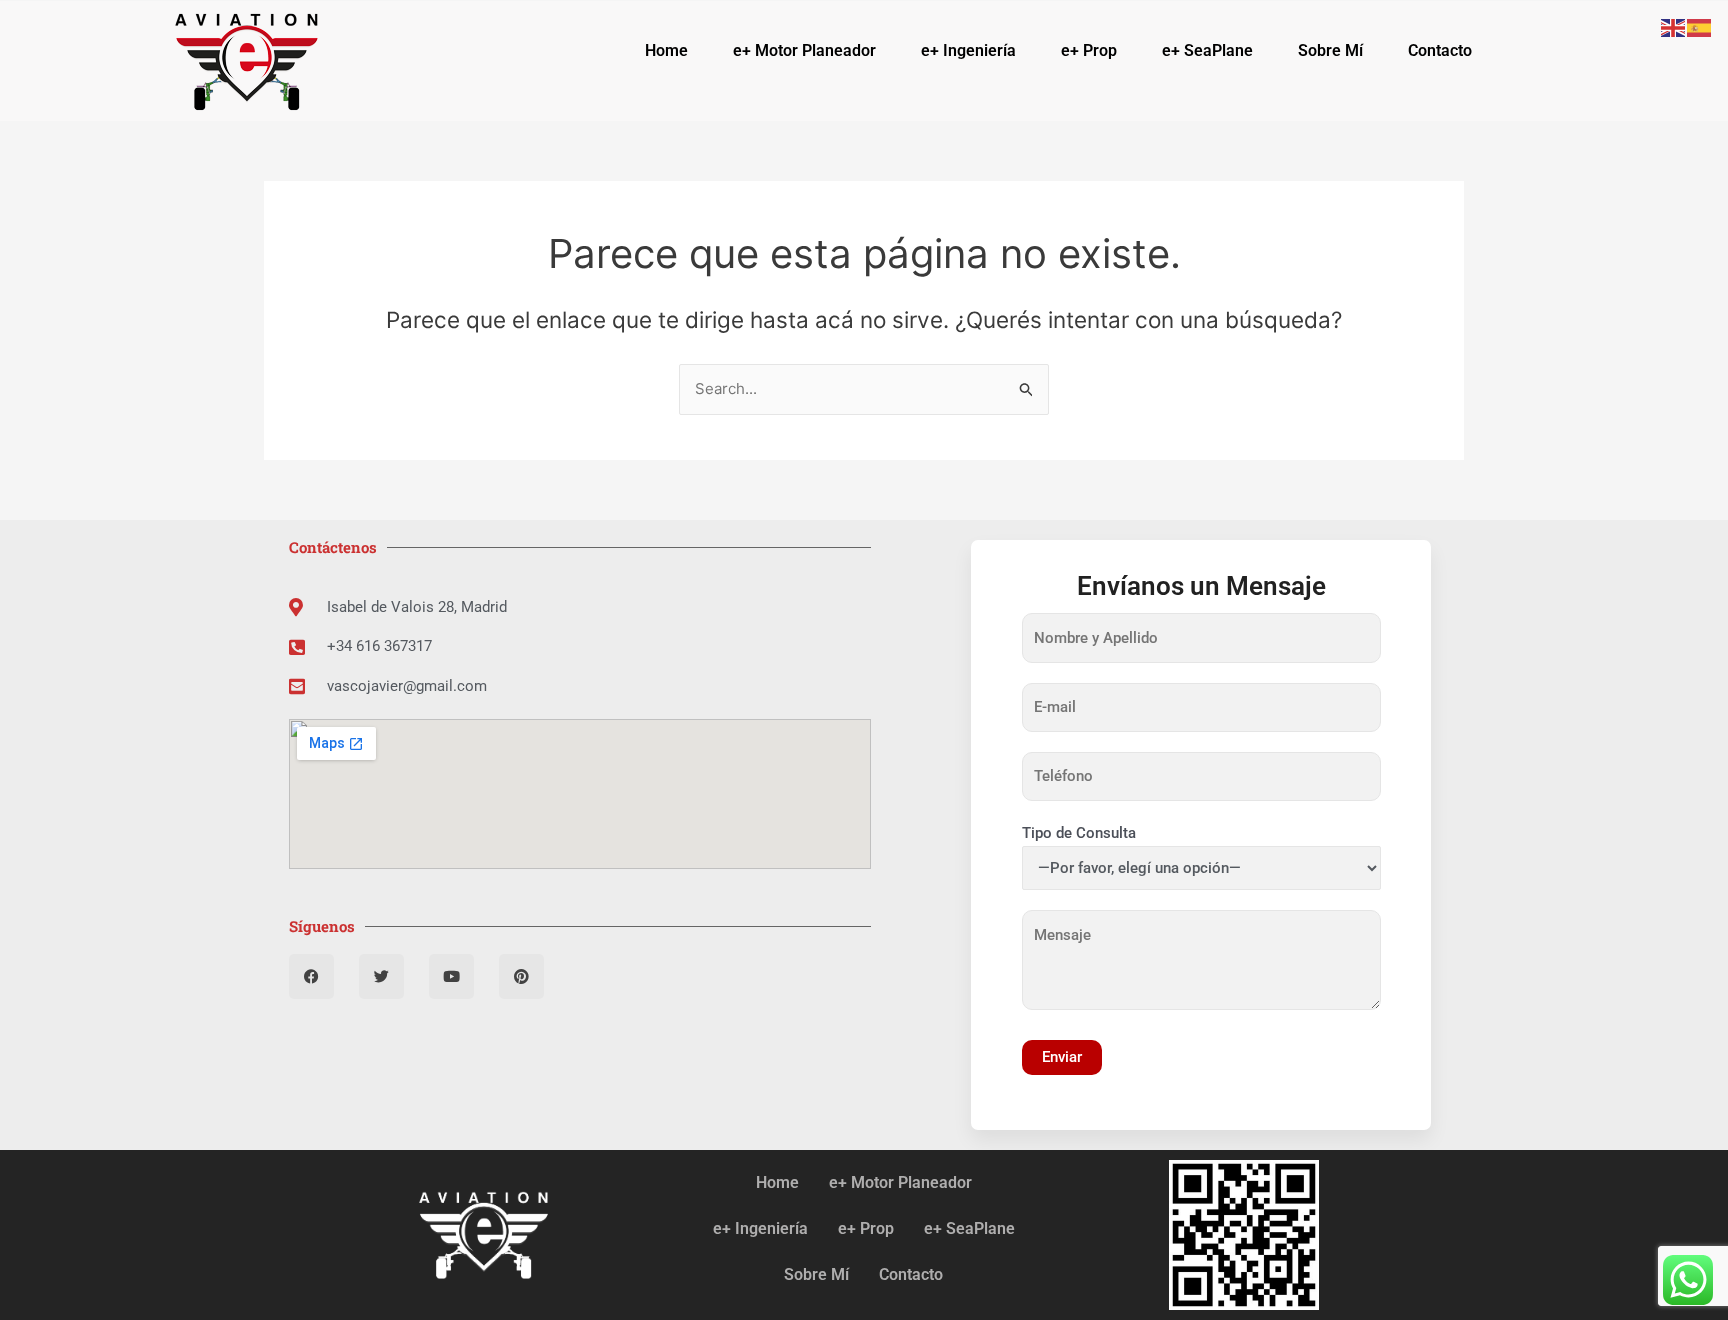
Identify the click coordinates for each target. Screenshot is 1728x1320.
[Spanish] (1700, 26)
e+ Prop (1089, 50)
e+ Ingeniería (968, 50)
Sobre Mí (1330, 50)
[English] (1674, 26)
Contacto (1440, 50)
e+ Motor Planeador (804, 50)
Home (666, 50)
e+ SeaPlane (1207, 50)
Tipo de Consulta (1079, 833)
